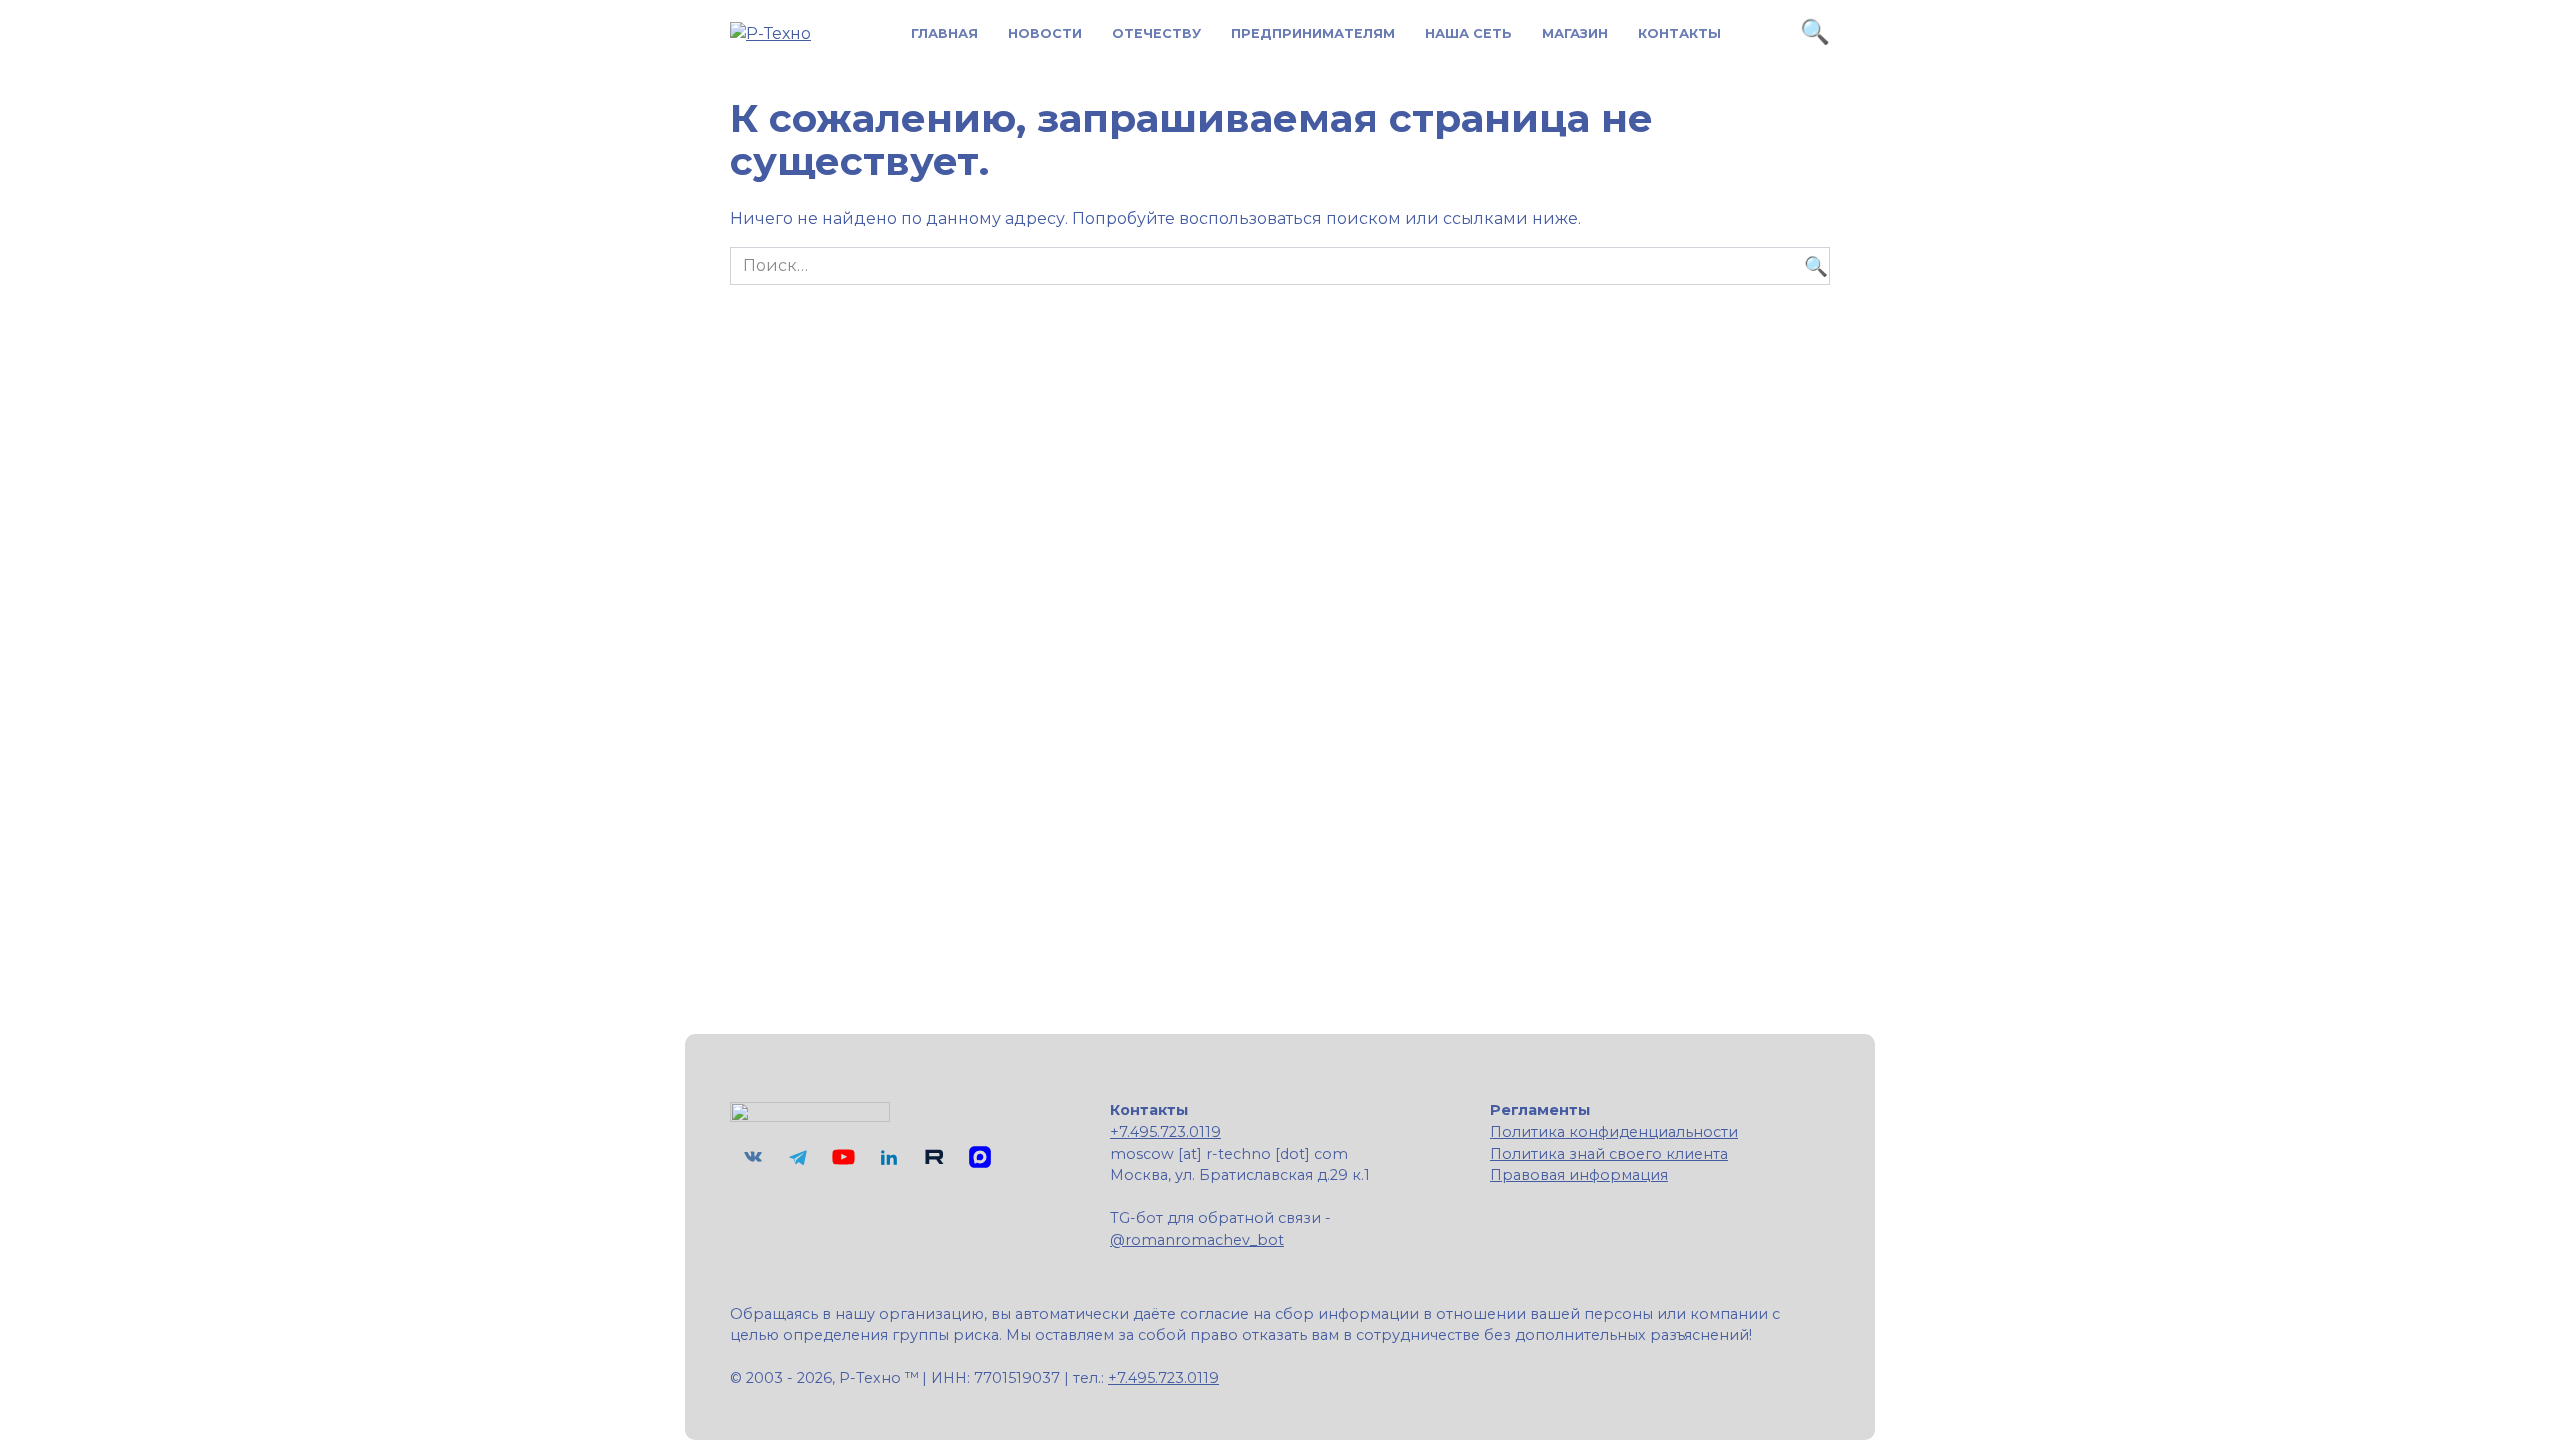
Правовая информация (1579, 1175)
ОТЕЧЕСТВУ (1156, 33)
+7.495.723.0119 (1165, 1132)
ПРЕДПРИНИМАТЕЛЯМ (1313, 33)
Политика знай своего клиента (1609, 1154)
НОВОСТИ (1045, 33)
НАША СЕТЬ (1468, 33)
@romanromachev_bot (1197, 1240)
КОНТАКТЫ (1679, 33)
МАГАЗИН (1575, 33)
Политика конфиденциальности (1614, 1132)
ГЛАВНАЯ (944, 33)
